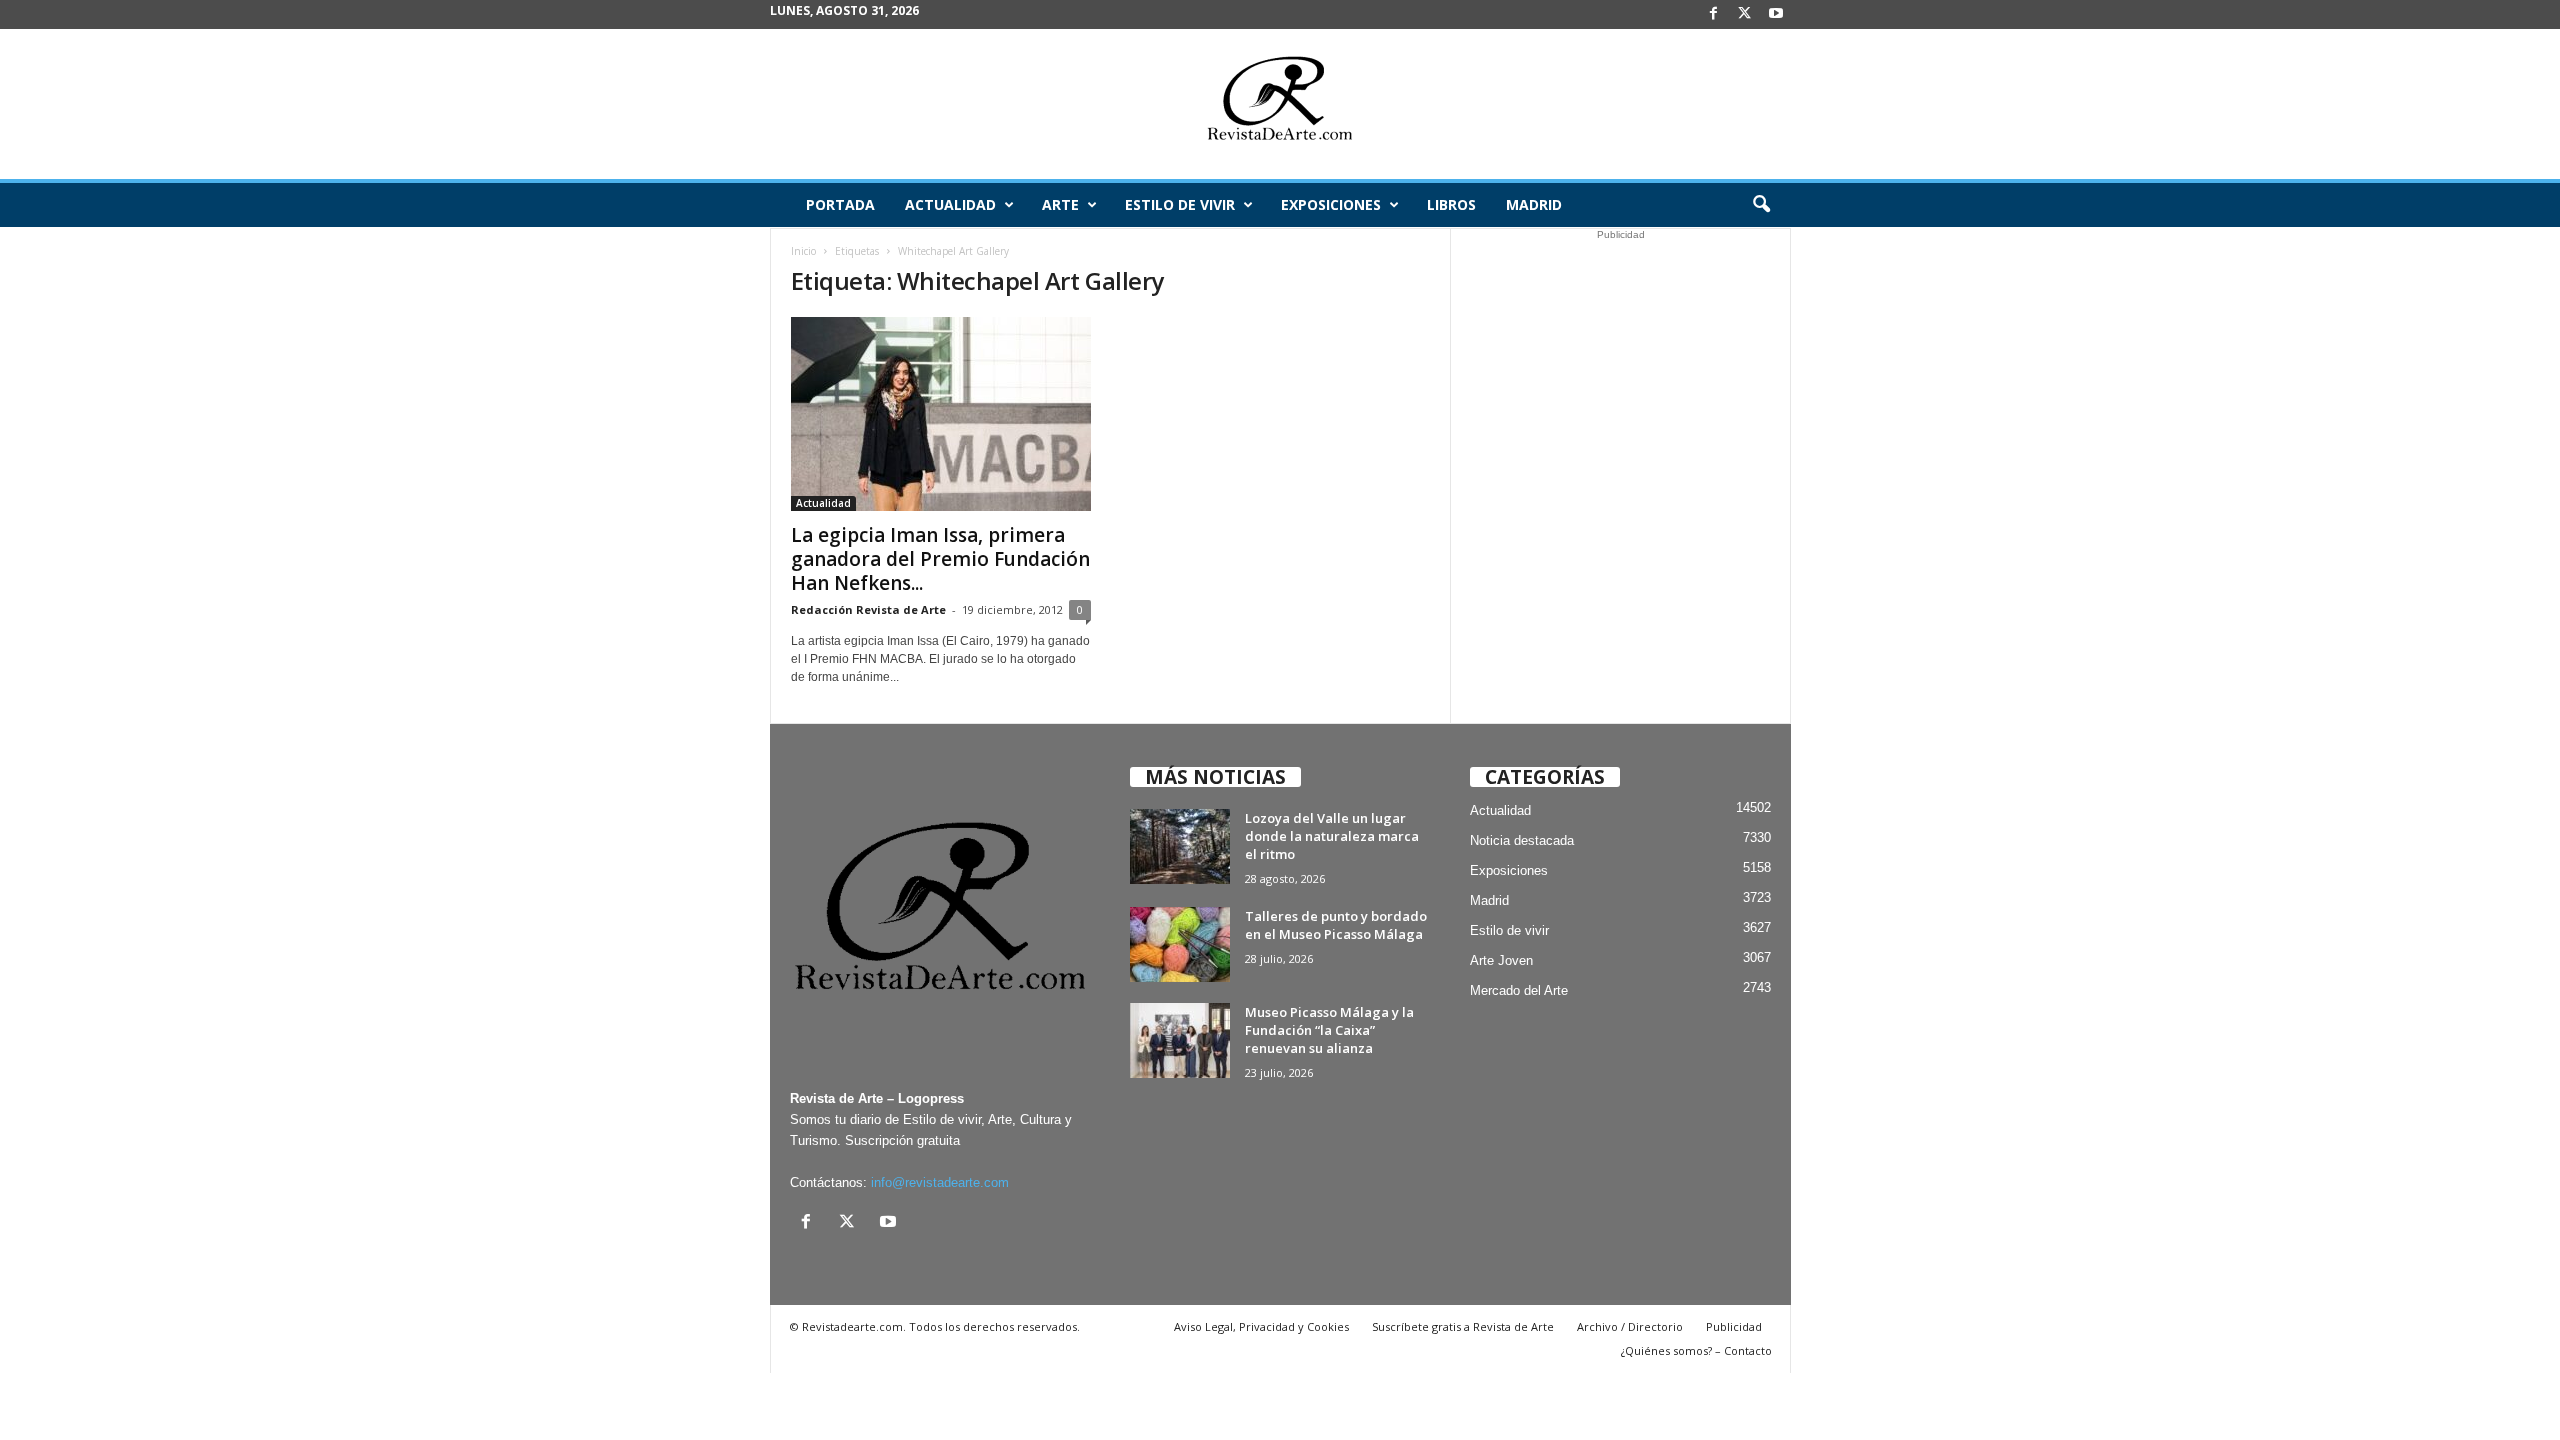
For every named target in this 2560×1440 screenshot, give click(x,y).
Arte (1060, 204)
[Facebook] (1714, 14)
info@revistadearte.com (940, 1182)
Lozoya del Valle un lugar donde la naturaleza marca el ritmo (1332, 836)
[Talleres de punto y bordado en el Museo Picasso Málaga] (1180, 944)
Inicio (803, 251)
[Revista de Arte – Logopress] (1280, 104)
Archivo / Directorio (1630, 1326)
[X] (1745, 14)
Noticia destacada (1522, 840)
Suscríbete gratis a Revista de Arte (1463, 1326)
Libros (1451, 204)
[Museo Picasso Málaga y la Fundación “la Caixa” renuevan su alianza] (1180, 1040)
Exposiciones (1331, 204)
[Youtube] (1776, 14)
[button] (1761, 205)
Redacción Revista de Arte (868, 609)
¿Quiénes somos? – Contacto (1696, 1350)
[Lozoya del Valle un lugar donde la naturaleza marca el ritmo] (1180, 846)
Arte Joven (1501, 960)
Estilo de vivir (1180, 204)
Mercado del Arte (1519, 990)
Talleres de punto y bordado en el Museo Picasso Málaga (1336, 925)
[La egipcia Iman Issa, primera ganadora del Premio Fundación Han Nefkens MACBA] (941, 414)
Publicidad (1734, 1326)
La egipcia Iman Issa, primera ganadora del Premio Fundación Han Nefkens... (940, 559)
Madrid (1534, 204)
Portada (840, 204)
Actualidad (950, 204)
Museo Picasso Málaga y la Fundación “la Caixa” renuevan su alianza (1329, 1030)
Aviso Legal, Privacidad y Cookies (1261, 1326)
